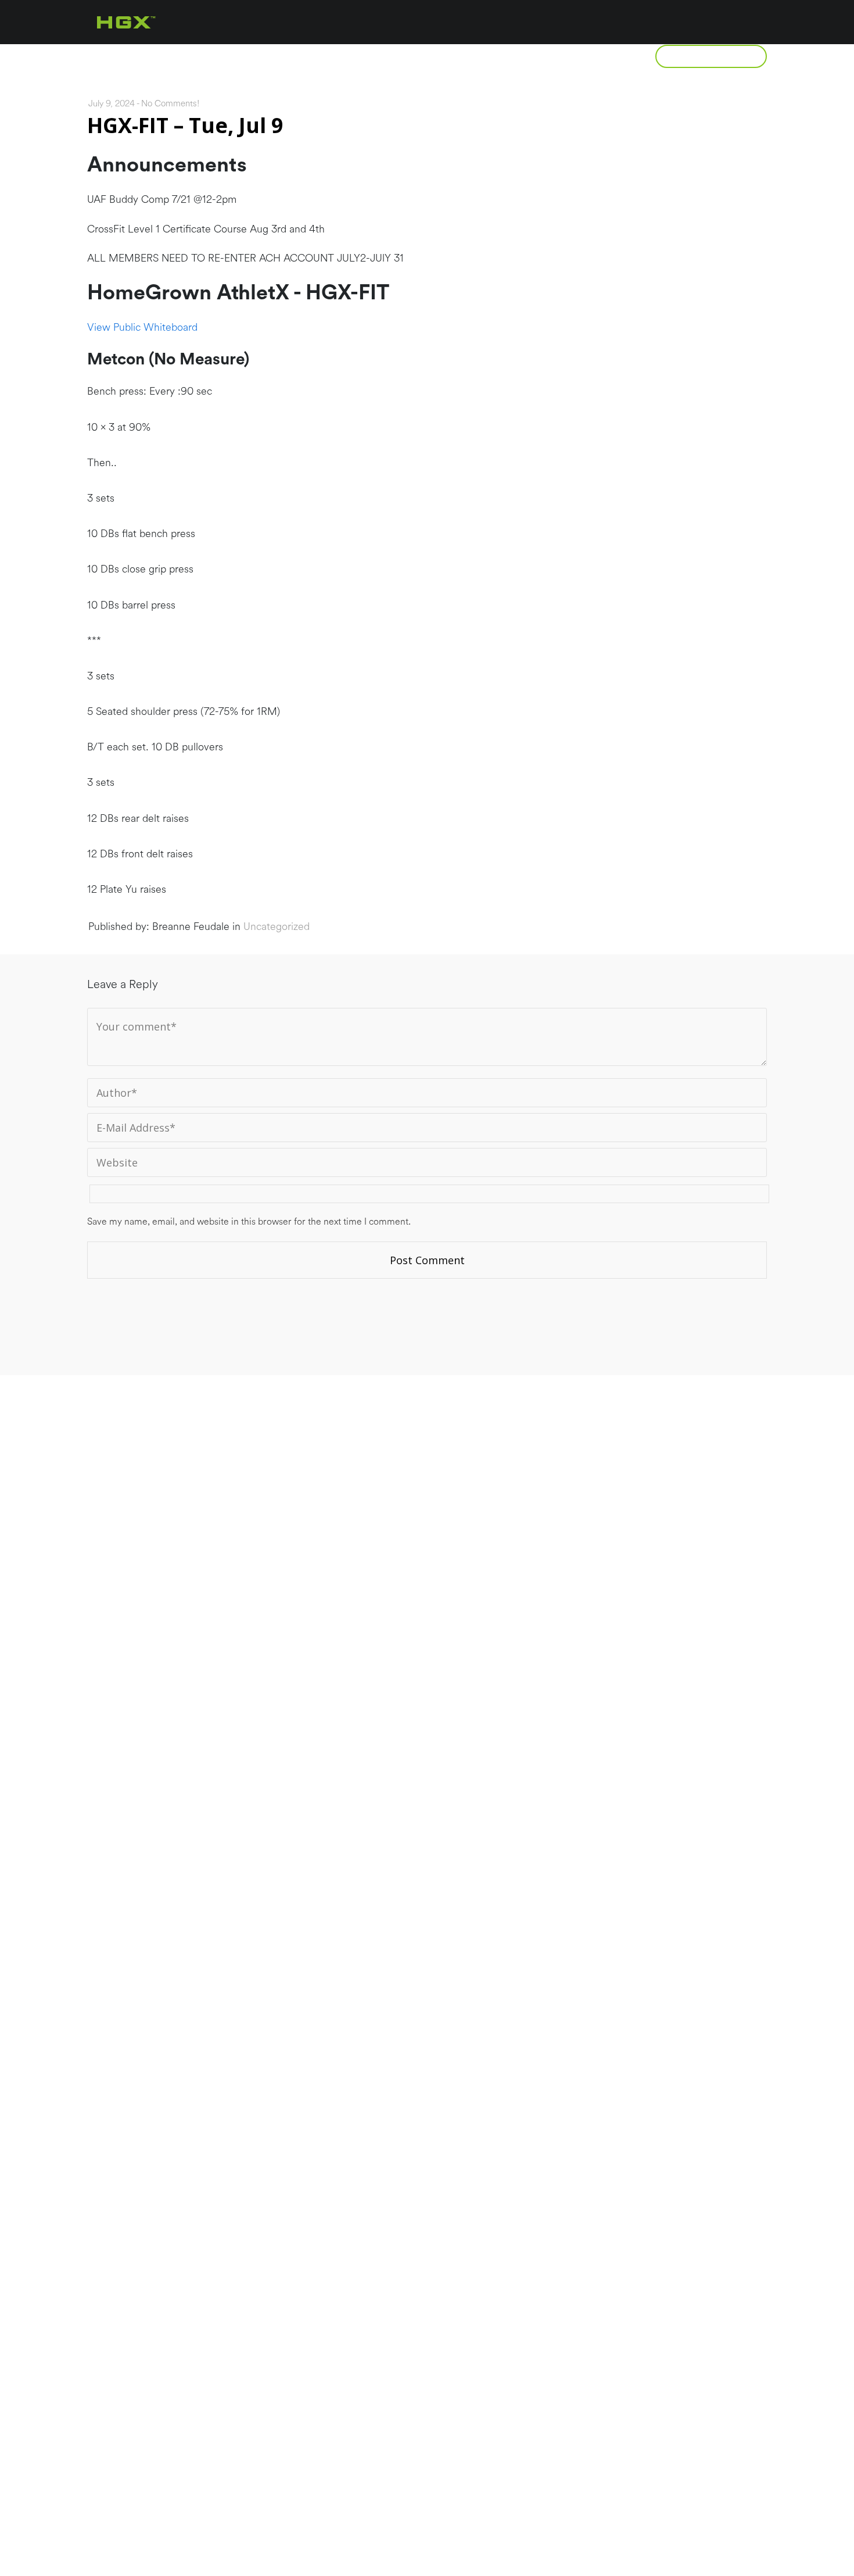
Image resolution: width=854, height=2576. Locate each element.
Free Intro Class (711, 56)
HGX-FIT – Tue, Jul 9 (185, 125)
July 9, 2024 (112, 104)
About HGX (178, 56)
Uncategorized (277, 926)
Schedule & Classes (478, 56)
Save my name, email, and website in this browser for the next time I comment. (249, 1222)
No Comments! (170, 104)
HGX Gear (596, 56)
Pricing (366, 56)
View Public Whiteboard (142, 327)
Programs (276, 56)
